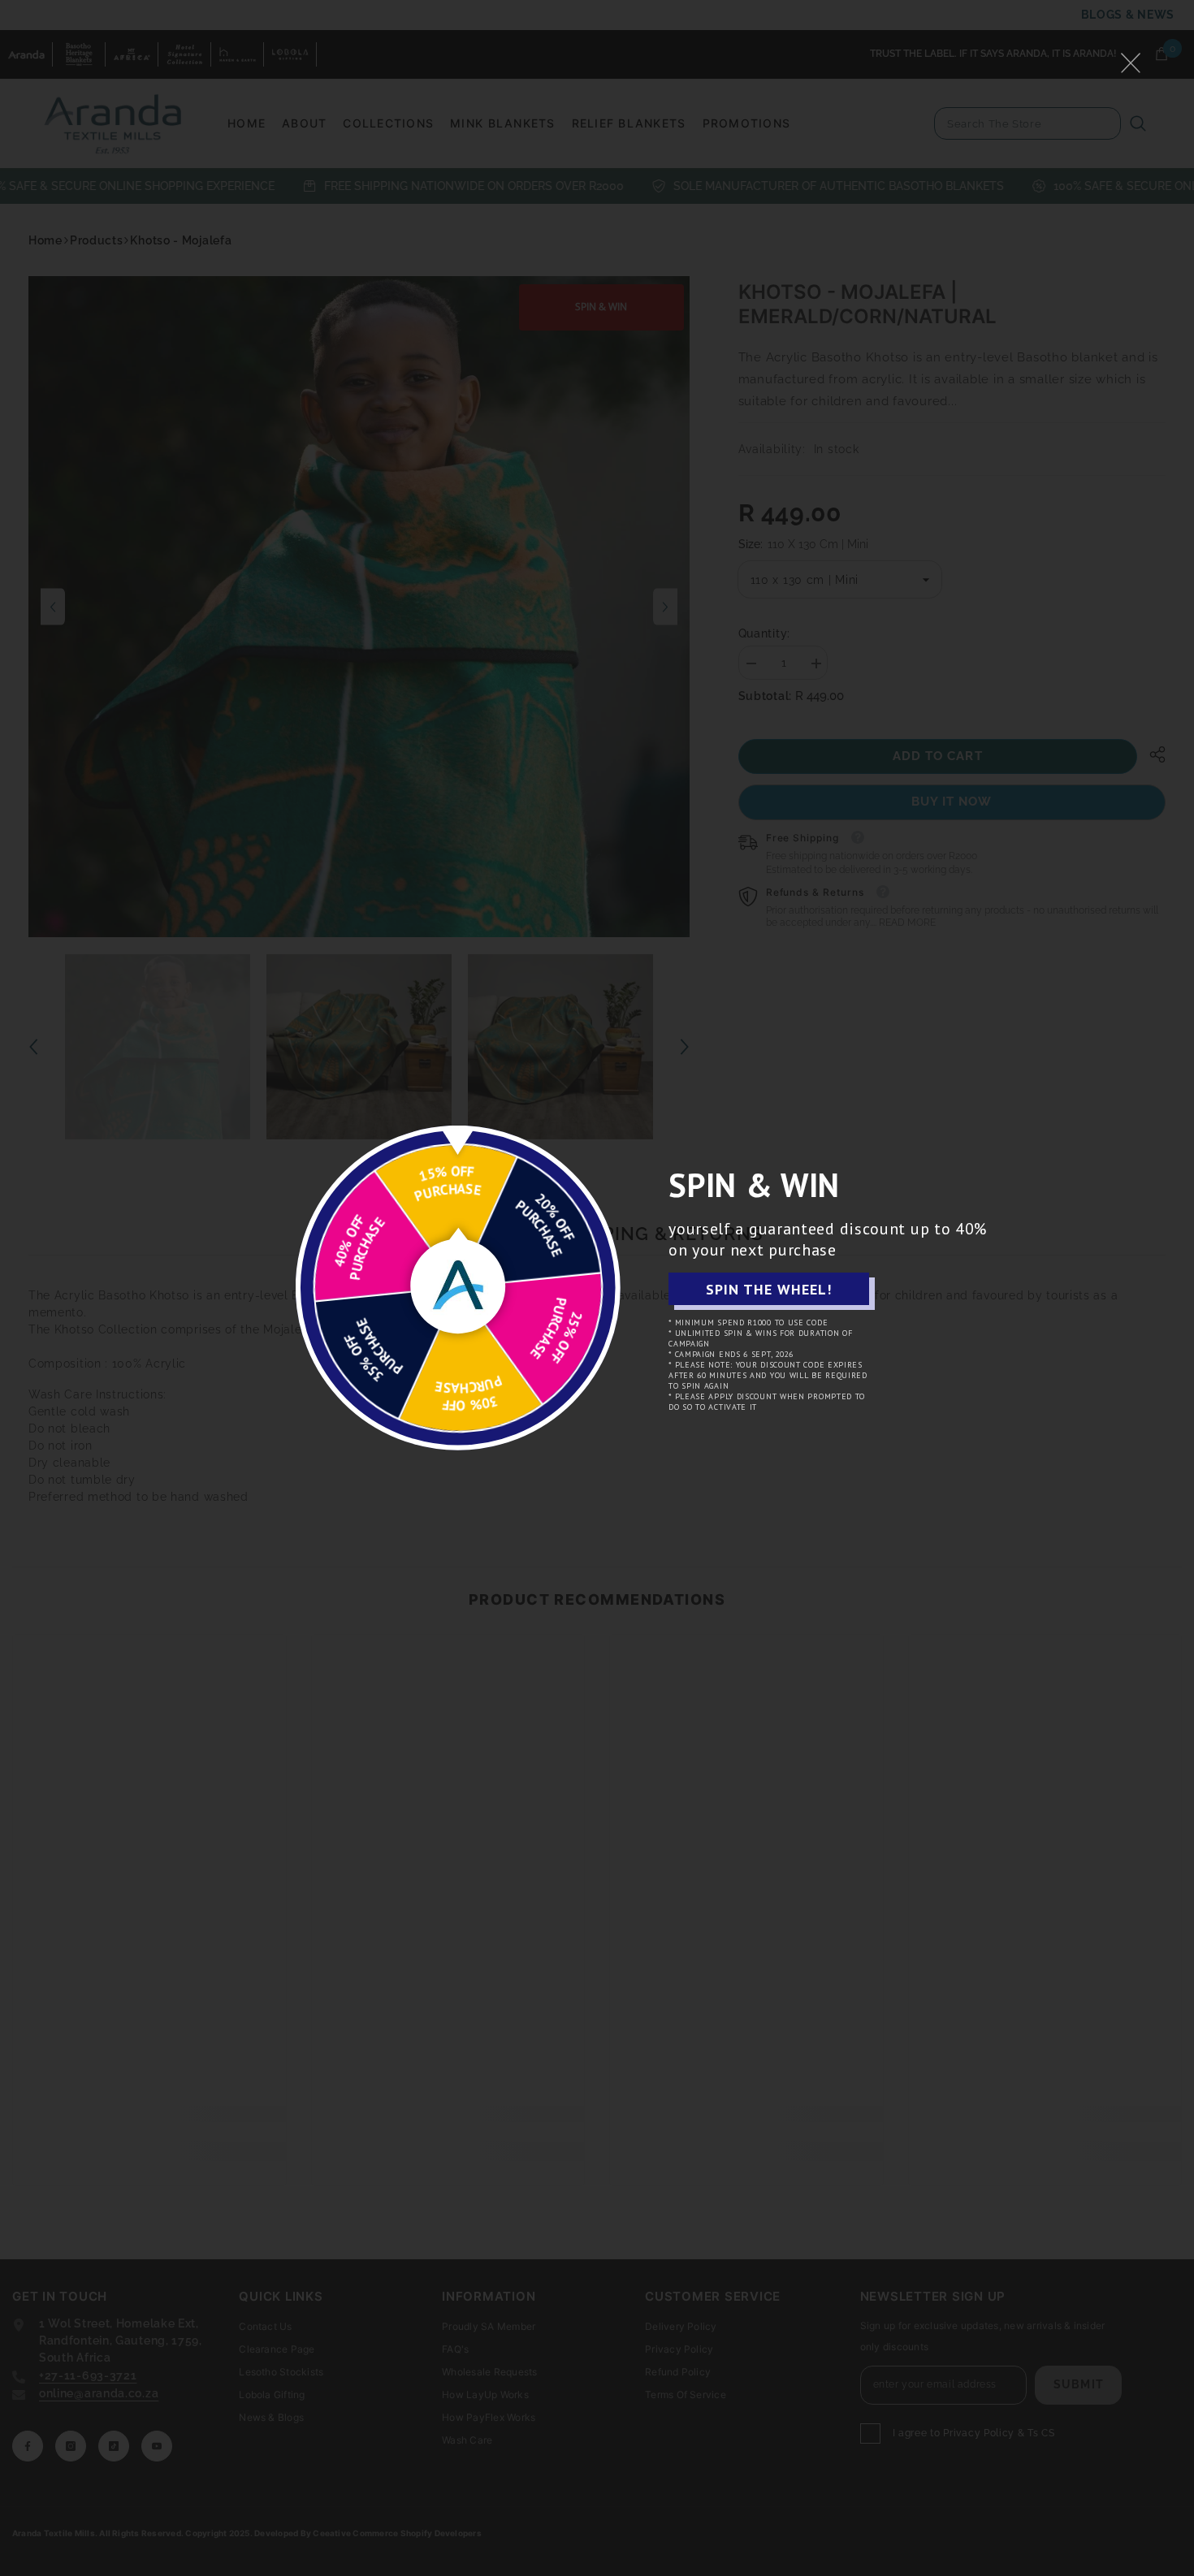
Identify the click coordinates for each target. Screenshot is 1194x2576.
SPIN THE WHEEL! (769, 1289)
